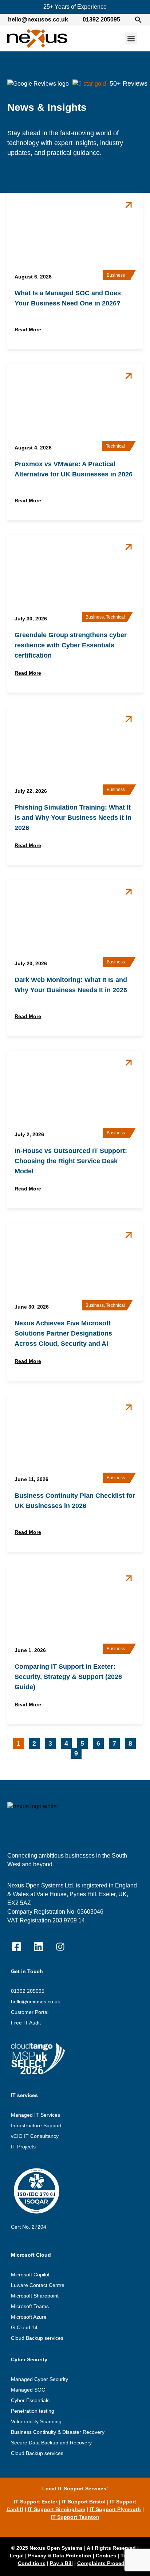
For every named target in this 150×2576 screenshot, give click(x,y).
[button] (138, 20)
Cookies (106, 2556)
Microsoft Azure (29, 2317)
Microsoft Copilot (30, 2275)
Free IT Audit (26, 2023)
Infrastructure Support (36, 2125)
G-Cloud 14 (24, 2327)
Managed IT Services (35, 2115)
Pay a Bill (61, 2563)
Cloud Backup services (37, 2338)
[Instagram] (60, 1947)
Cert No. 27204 (29, 2227)
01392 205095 (101, 20)
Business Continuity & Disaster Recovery (58, 2432)
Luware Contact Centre (38, 2285)
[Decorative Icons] (16, 1947)
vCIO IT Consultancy (35, 2136)
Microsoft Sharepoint (35, 2296)
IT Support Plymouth (115, 2509)
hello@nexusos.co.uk (38, 20)
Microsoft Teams (30, 2306)
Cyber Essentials (30, 2400)
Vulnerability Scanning (36, 2421)
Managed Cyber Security (40, 2379)
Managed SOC (28, 2390)
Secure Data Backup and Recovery (51, 2443)
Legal (17, 2556)
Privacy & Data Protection (60, 2556)
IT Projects (23, 2147)
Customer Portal (30, 2012)
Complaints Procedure (105, 2563)
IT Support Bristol (84, 2502)
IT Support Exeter (35, 2502)
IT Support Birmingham (56, 2509)
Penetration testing (33, 2411)
